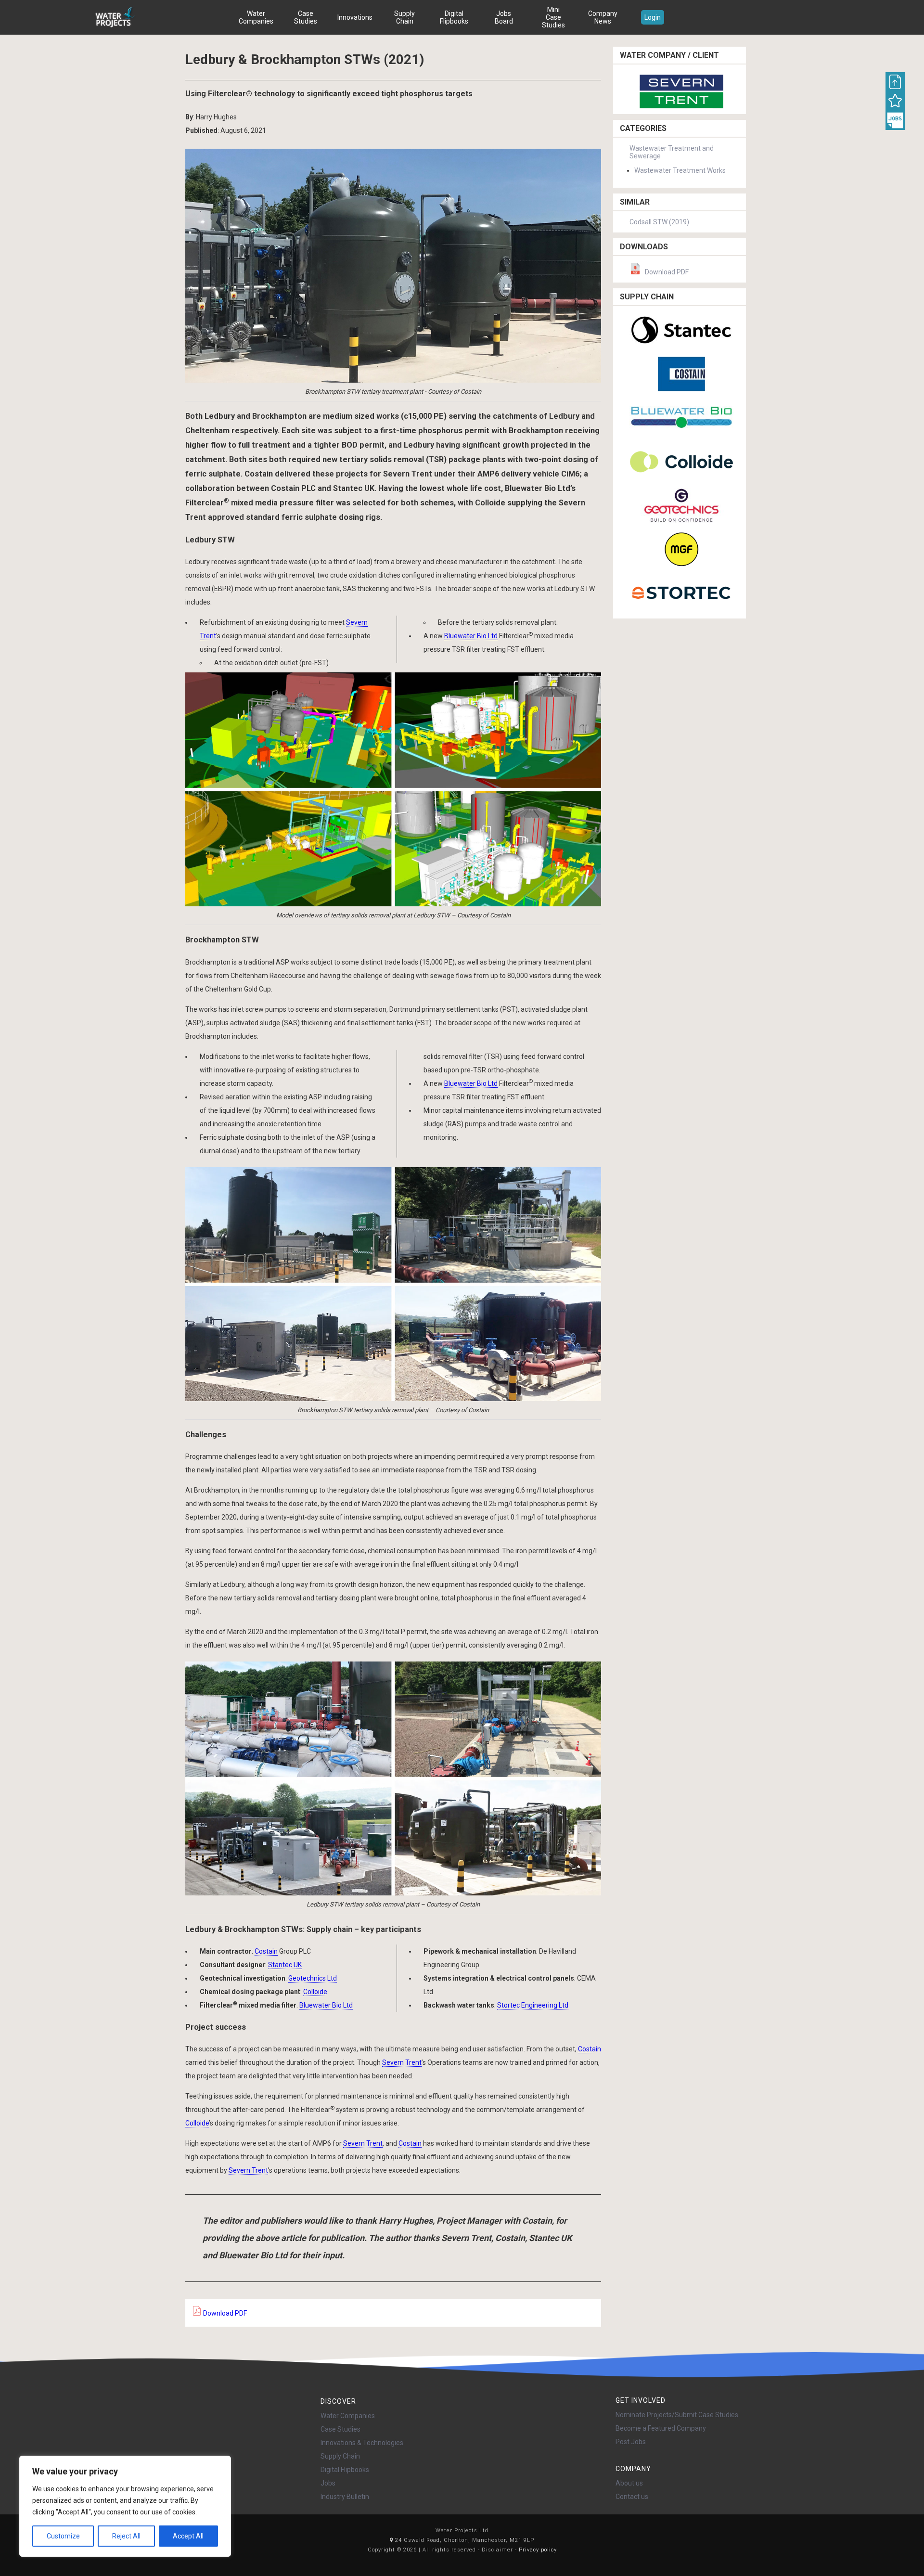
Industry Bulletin (345, 2497)
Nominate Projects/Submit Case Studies (677, 2415)
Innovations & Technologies (362, 2443)
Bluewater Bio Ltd (471, 636)
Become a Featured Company (661, 2428)
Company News (603, 17)
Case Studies (306, 17)
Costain (266, 1951)
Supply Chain (404, 17)
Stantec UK (285, 1965)
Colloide (315, 1992)
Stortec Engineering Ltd (533, 2005)
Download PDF (224, 2313)
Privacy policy (538, 2550)
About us (629, 2483)
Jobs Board (504, 17)
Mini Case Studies (553, 17)
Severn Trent (402, 2062)
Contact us (632, 2497)
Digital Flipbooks (454, 17)
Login (653, 17)
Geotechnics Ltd (313, 1978)
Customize (63, 2536)
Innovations (355, 17)
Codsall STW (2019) (659, 222)
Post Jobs (631, 2442)
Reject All (126, 2536)
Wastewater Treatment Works (680, 170)
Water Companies (256, 17)
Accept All (188, 2536)
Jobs (328, 2483)
